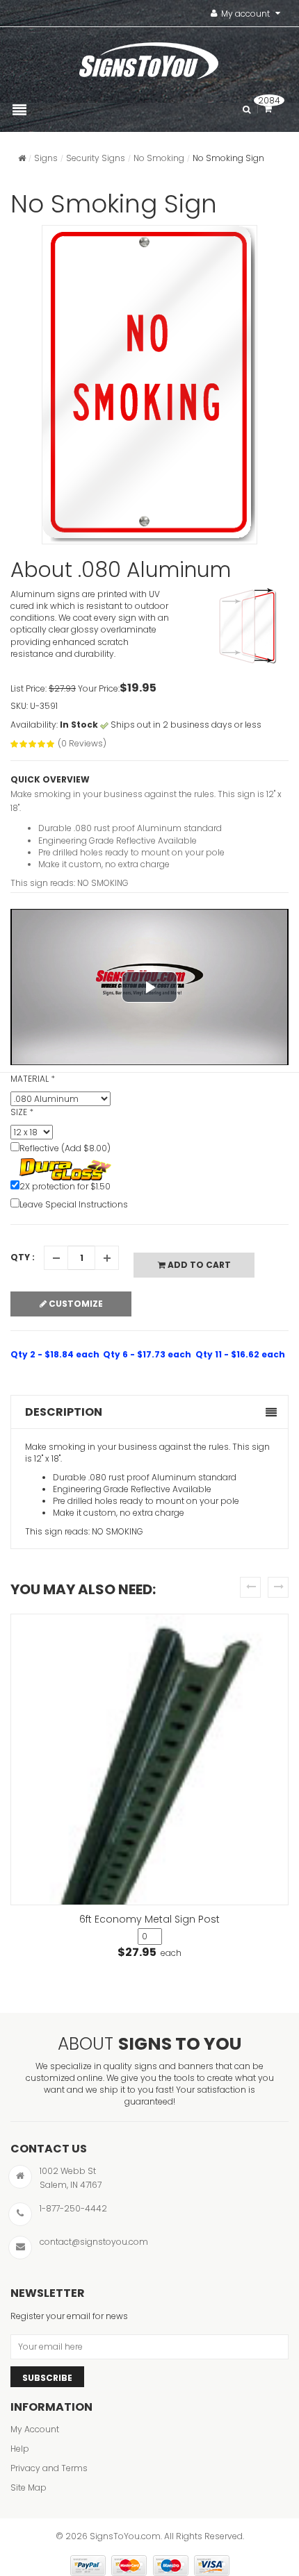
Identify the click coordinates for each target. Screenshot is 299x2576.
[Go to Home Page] (22, 158)
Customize (75, 1304)
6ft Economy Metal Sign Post (149, 1919)
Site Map (29, 2487)
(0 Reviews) (82, 743)
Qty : (23, 1257)
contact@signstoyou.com (94, 2242)
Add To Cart (198, 1265)
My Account (35, 2429)
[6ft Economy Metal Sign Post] (149, 1760)
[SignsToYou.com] (149, 58)
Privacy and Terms (49, 2468)
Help (20, 2449)
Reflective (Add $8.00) (65, 1148)
